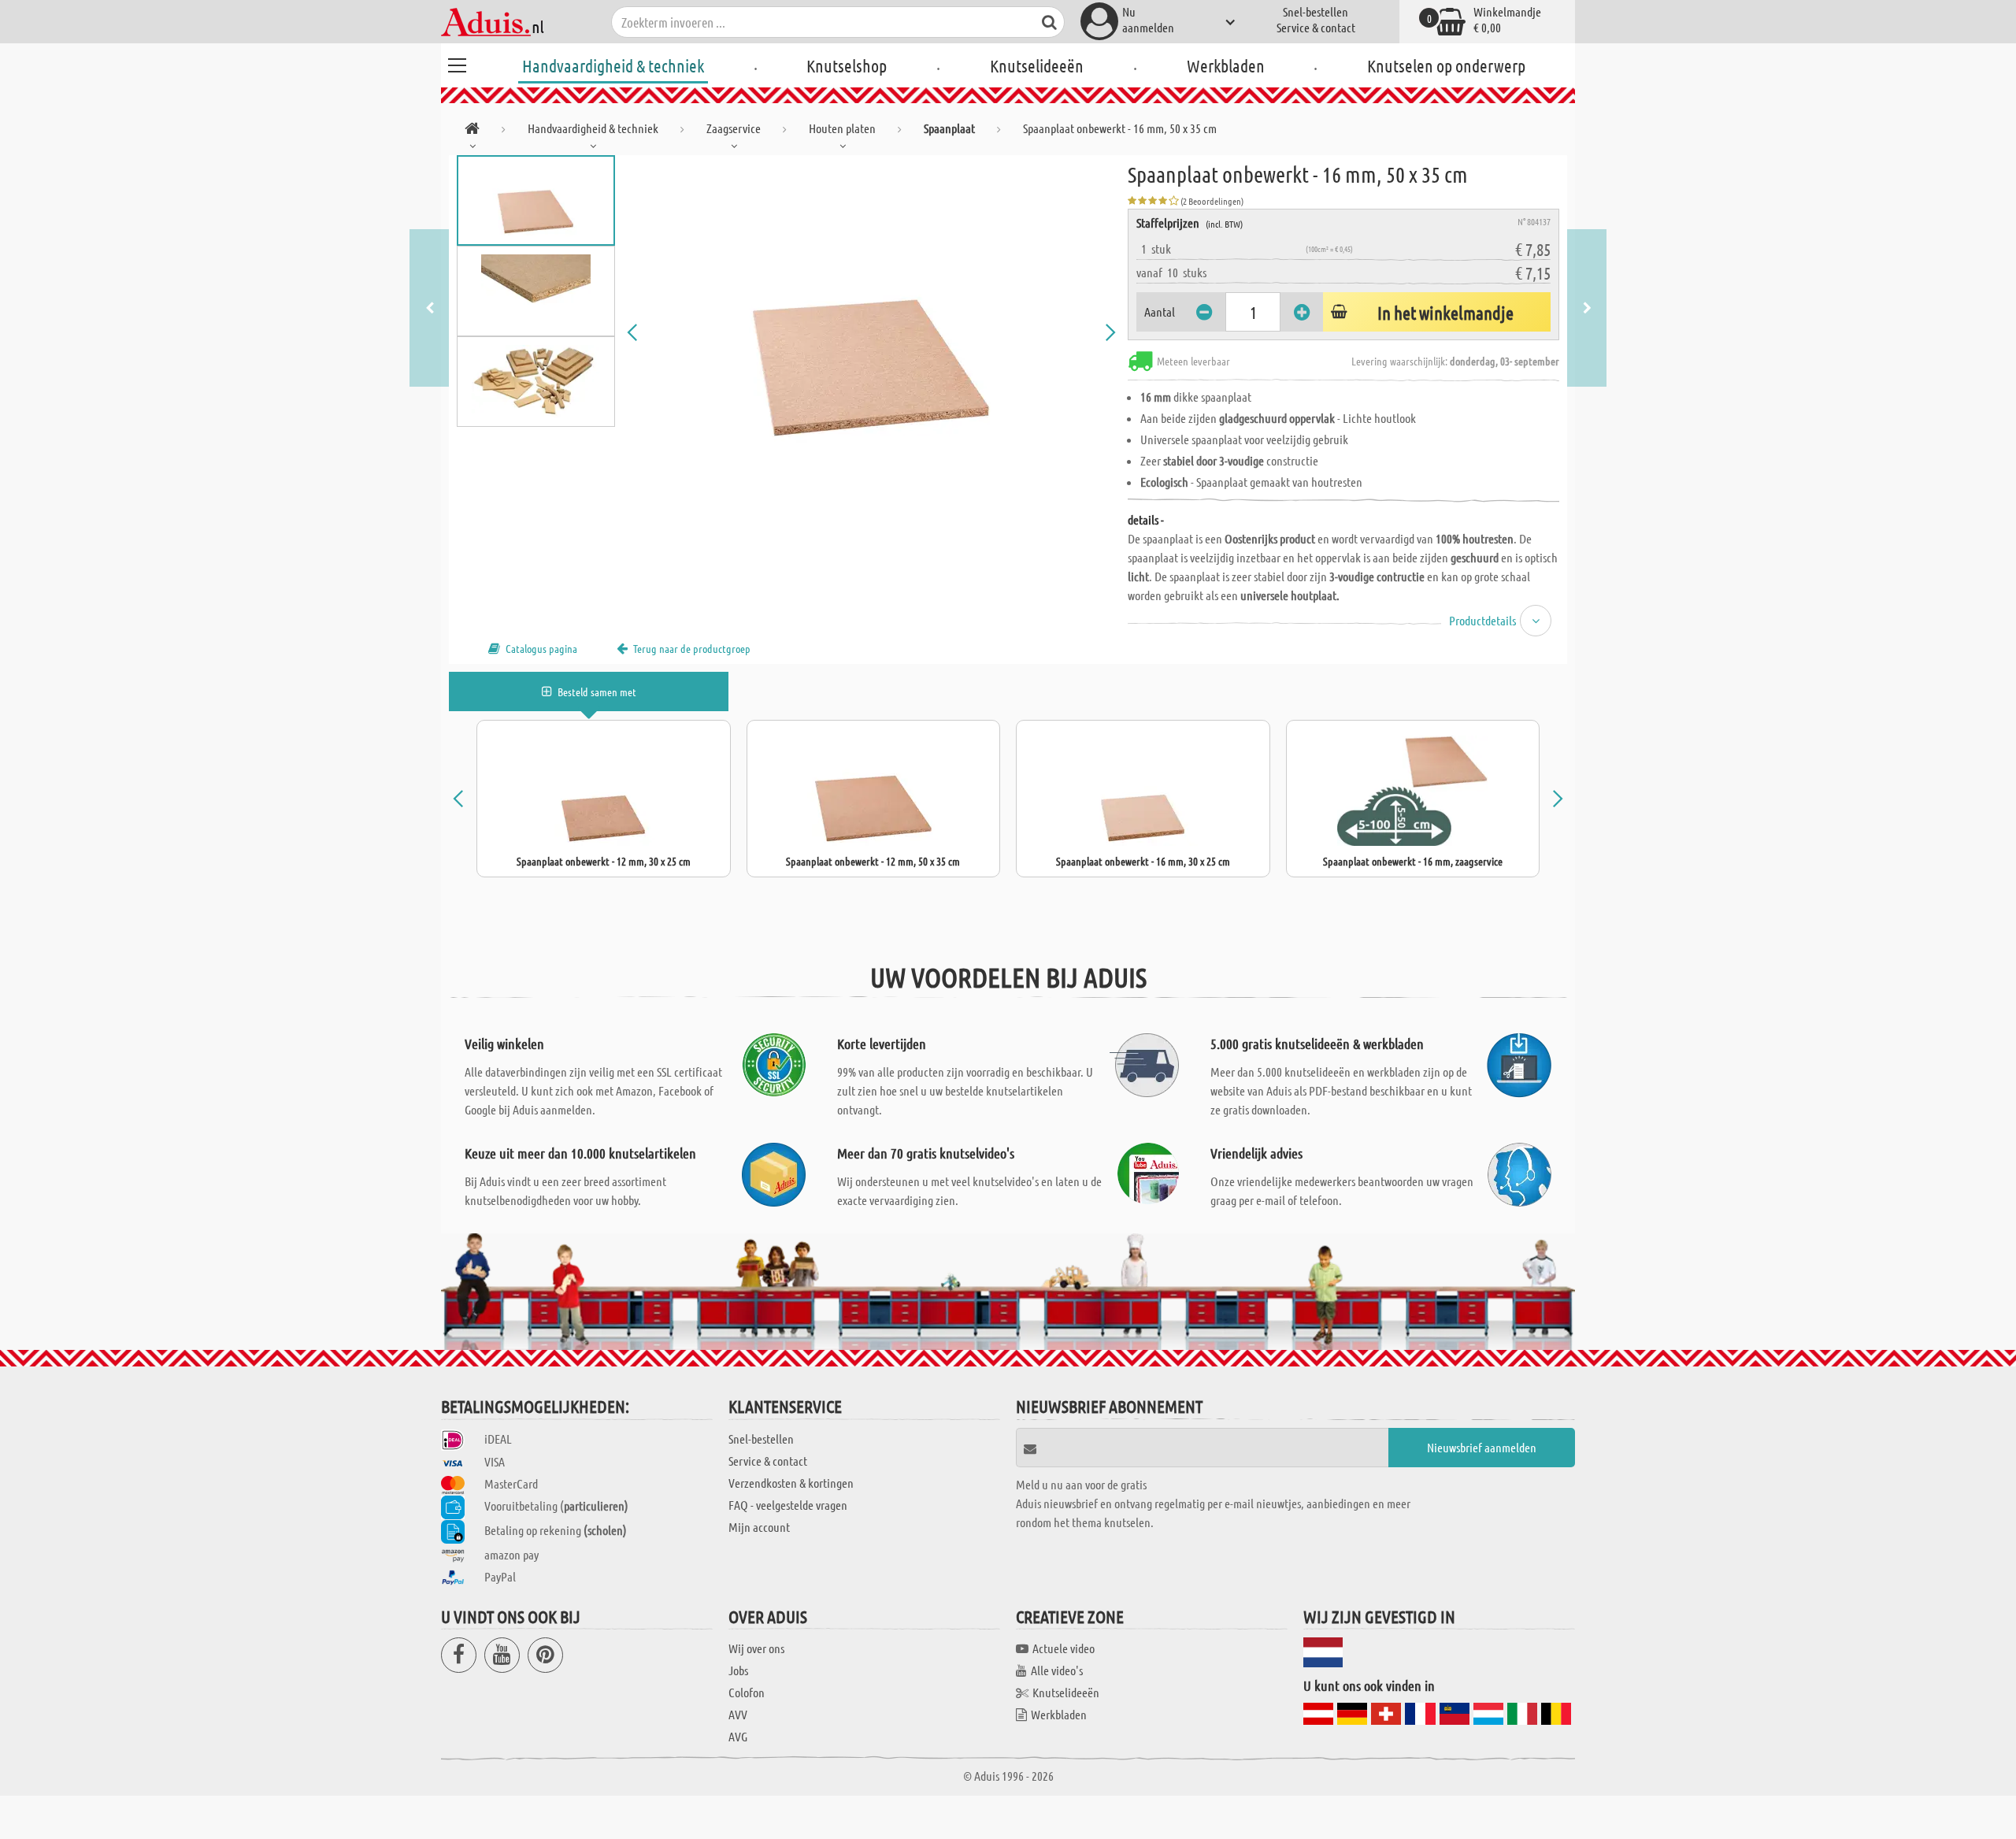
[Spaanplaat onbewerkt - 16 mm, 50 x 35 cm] (872, 332)
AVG (738, 1736)
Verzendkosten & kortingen (791, 1483)
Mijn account (759, 1527)
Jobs (738, 1670)
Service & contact (1316, 27)
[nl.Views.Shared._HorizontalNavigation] (472, 131)
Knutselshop (847, 65)
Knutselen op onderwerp (1446, 65)
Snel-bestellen (1316, 11)
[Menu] (457, 63)
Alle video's (1057, 1670)
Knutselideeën (1037, 65)
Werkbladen (1226, 65)
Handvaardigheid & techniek (613, 65)
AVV (738, 1714)
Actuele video (1064, 1648)
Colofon (747, 1692)
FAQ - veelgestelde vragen (788, 1505)
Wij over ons (756, 1648)
